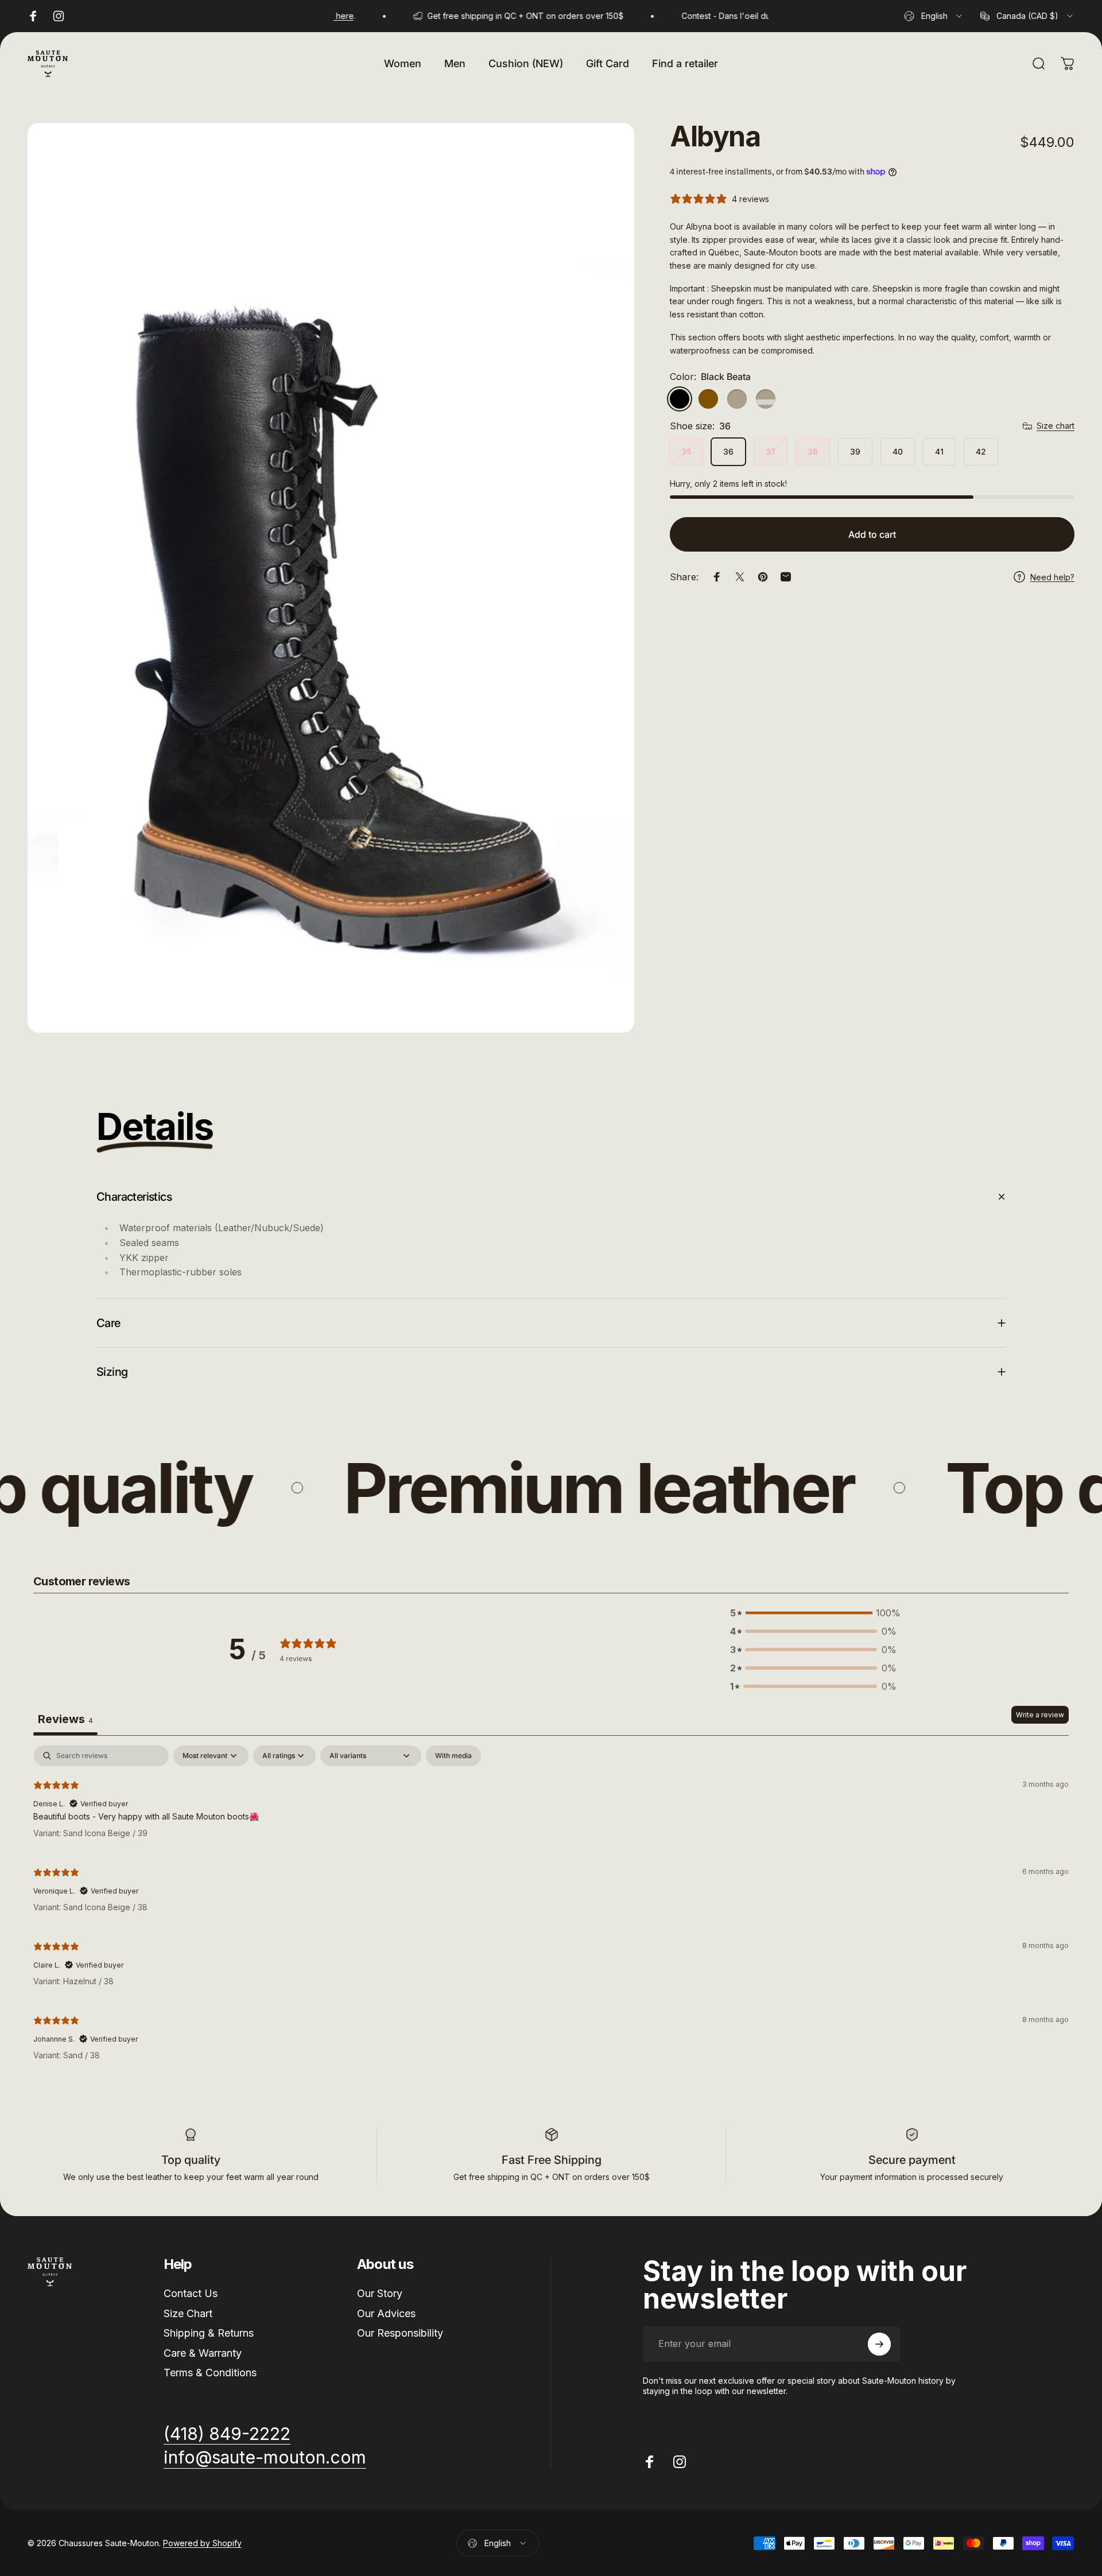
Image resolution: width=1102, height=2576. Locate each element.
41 (939, 451)
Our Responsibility (400, 2333)
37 (771, 451)
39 (855, 451)
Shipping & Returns (209, 2333)
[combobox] (934, 16)
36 (728, 451)
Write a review (1040, 1715)
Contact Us (191, 2293)
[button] (813, 1613)
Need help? (1052, 577)
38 (813, 451)
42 (981, 451)
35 (686, 451)
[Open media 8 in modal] (331, 578)
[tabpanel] (551, 1908)
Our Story (380, 2293)
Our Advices (386, 2313)
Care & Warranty (203, 2353)
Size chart (1056, 426)
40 (898, 451)
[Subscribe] (879, 2344)
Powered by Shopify (202, 2543)
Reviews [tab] (65, 1719)
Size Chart (188, 2313)
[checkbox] (453, 1756)
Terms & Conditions (210, 2373)
